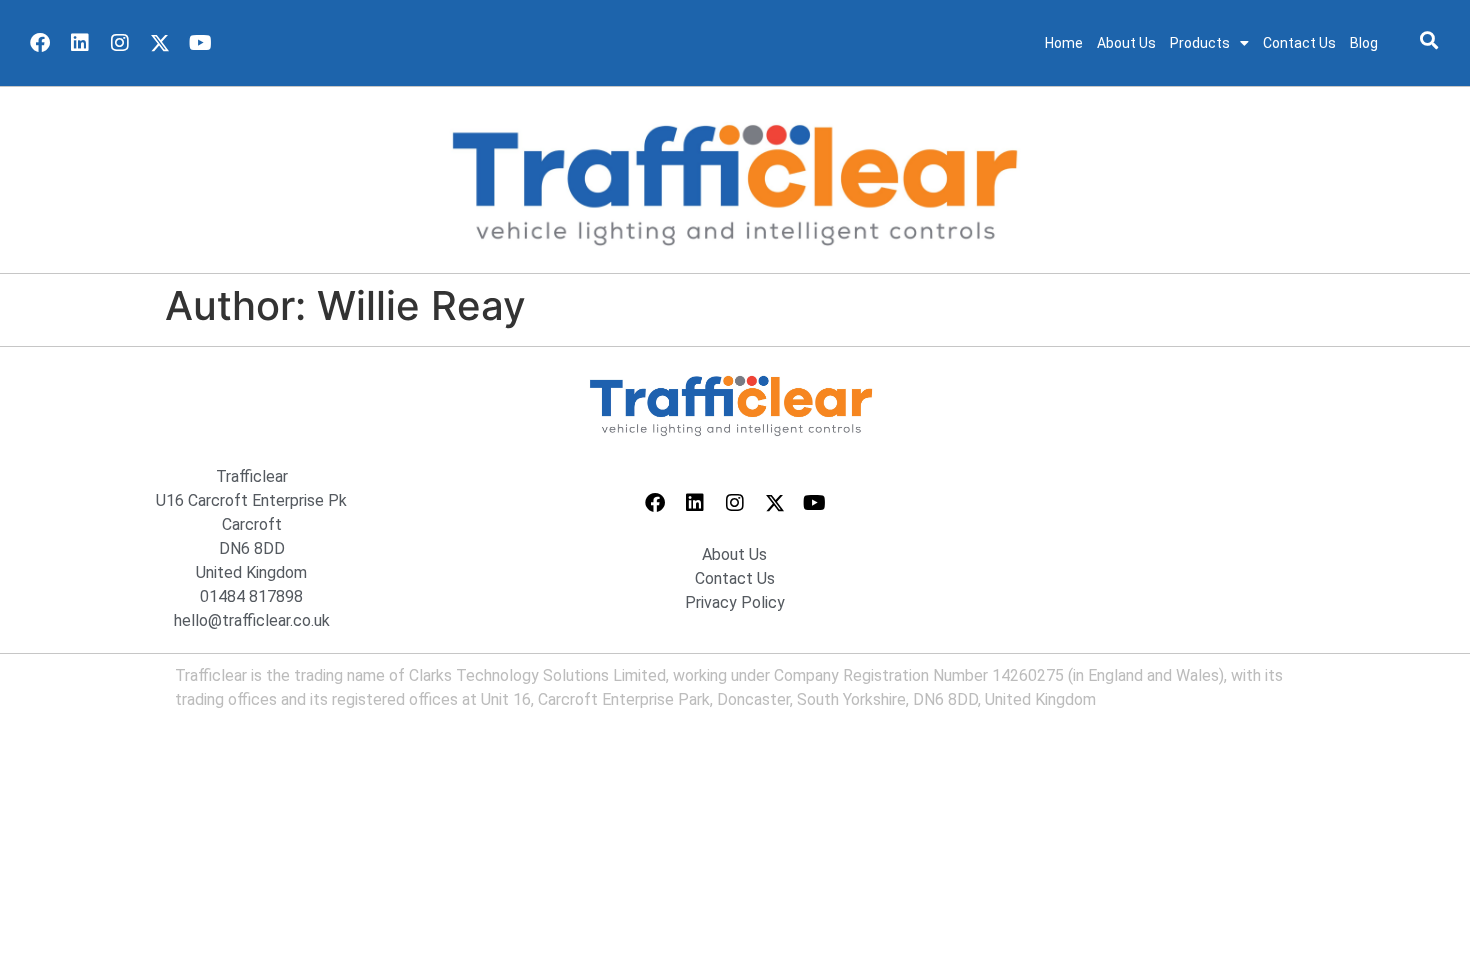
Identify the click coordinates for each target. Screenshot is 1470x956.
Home (1064, 43)
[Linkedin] (80, 43)
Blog (1364, 43)
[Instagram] (120, 43)
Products (1200, 43)
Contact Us (1299, 43)
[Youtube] (200, 43)
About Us (1126, 43)
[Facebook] (40, 43)
